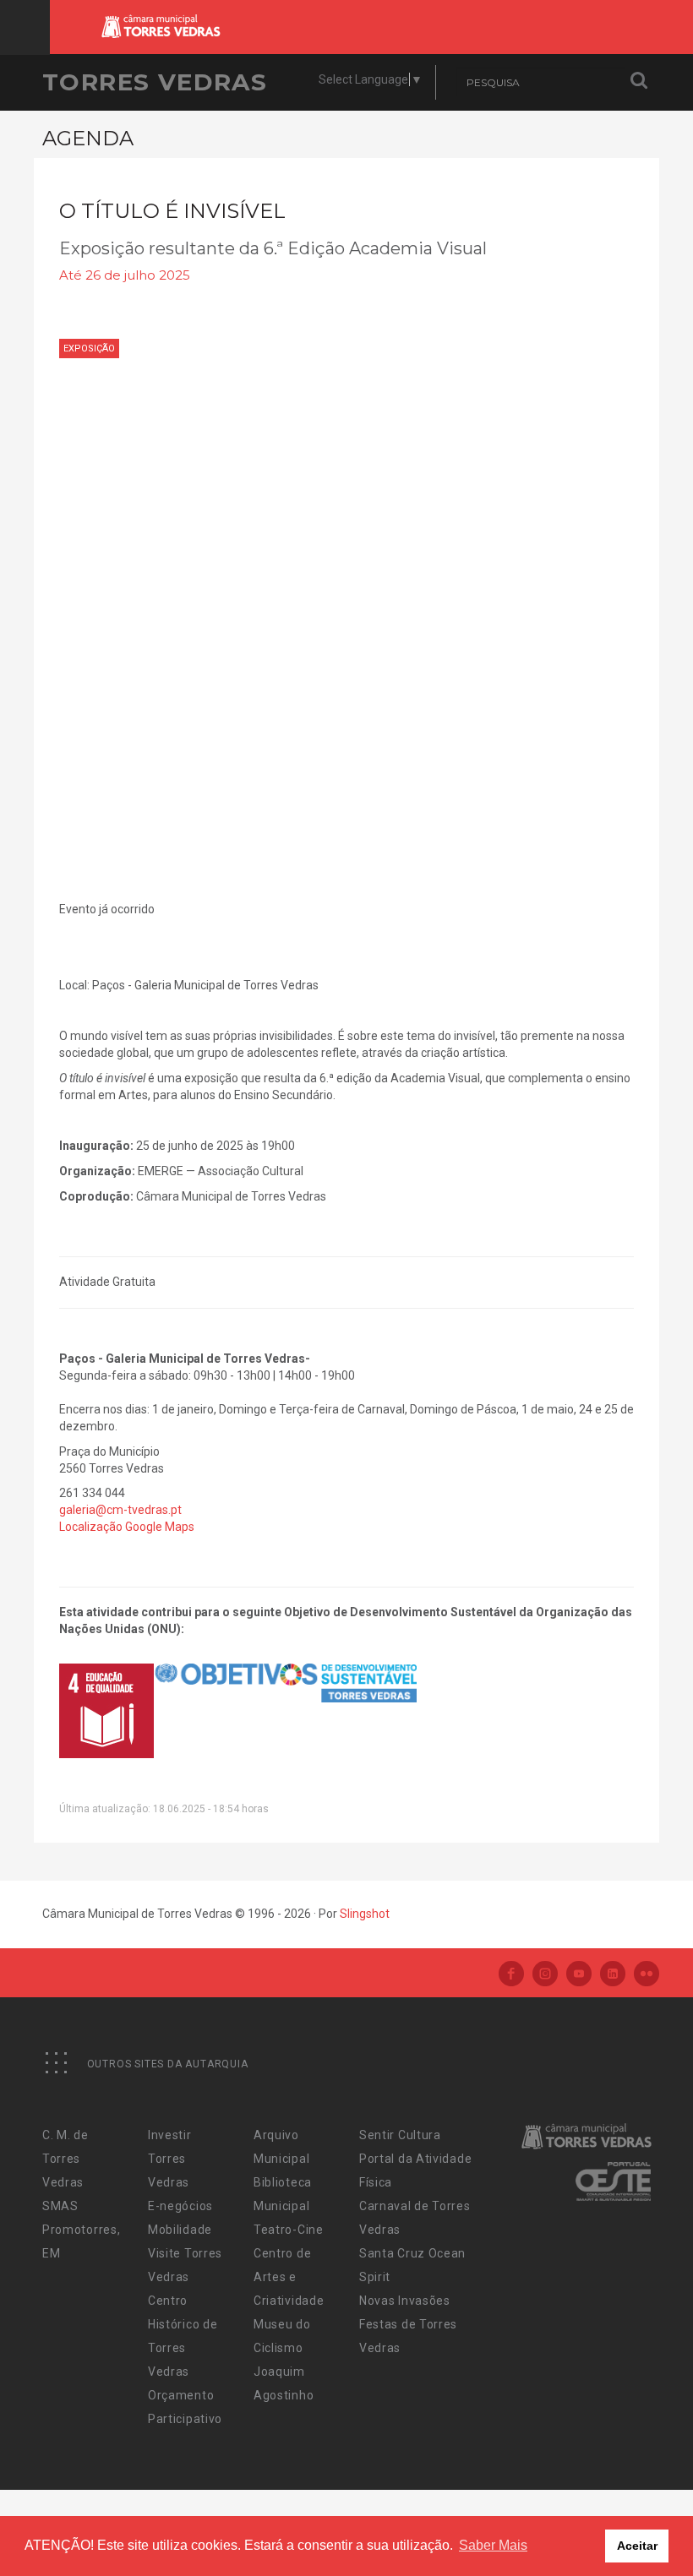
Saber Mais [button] (493, 2545)
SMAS (60, 2206)
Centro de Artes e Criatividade (289, 2277)
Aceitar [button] (637, 2546)
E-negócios (180, 2206)
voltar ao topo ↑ (615, 2525)
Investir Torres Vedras (170, 2159)
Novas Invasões (405, 2301)
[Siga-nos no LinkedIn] (613, 1975)
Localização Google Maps (127, 1527)
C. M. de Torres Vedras (65, 2159)
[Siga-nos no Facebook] (511, 1975)
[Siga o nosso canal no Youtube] (579, 1975)
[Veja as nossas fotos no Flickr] (647, 1975)
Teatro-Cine (289, 2230)
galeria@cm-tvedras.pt (120, 1510)
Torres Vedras (155, 82)
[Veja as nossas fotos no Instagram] (545, 1975)
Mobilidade (180, 2230)
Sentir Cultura (400, 2135)
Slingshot (365, 1914)
